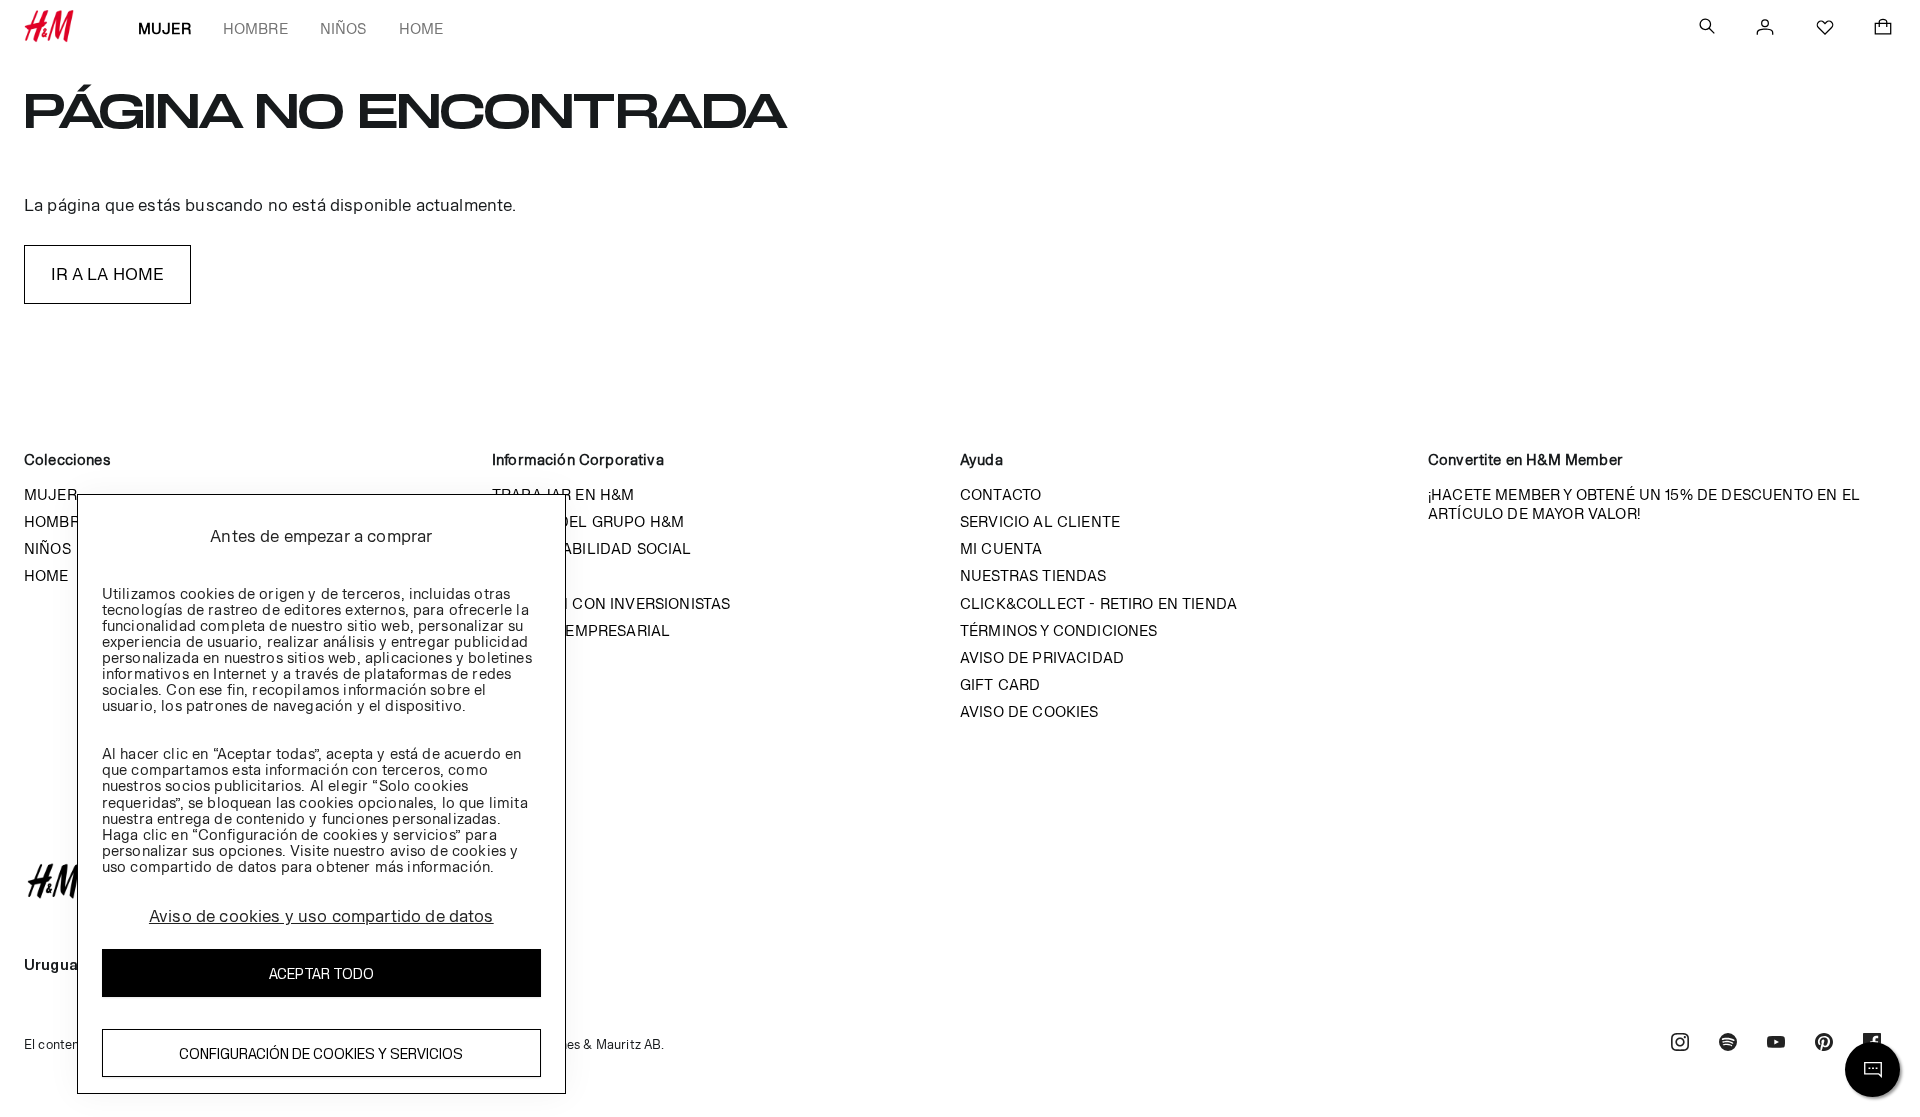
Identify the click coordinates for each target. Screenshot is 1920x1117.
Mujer (164, 28)
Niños (343, 28)
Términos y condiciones (1059, 630)
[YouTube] (1776, 1044)
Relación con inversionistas (611, 603)
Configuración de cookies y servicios (321, 1053)
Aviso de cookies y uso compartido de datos (321, 916)
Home (421, 28)
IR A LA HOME (108, 274)
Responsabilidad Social (592, 548)
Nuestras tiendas (1033, 575)
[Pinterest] (1824, 1044)
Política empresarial (581, 630)
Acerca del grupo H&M (588, 521)
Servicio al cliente (1040, 521)
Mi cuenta (1001, 548)
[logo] (960, 881)
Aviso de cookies (1029, 711)
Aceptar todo (321, 973)
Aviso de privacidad (1042, 657)
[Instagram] (1680, 1044)
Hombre (255, 28)
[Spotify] (1728, 1044)
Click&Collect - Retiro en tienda (1098, 603)
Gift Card (1000, 684)
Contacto (1000, 494)
